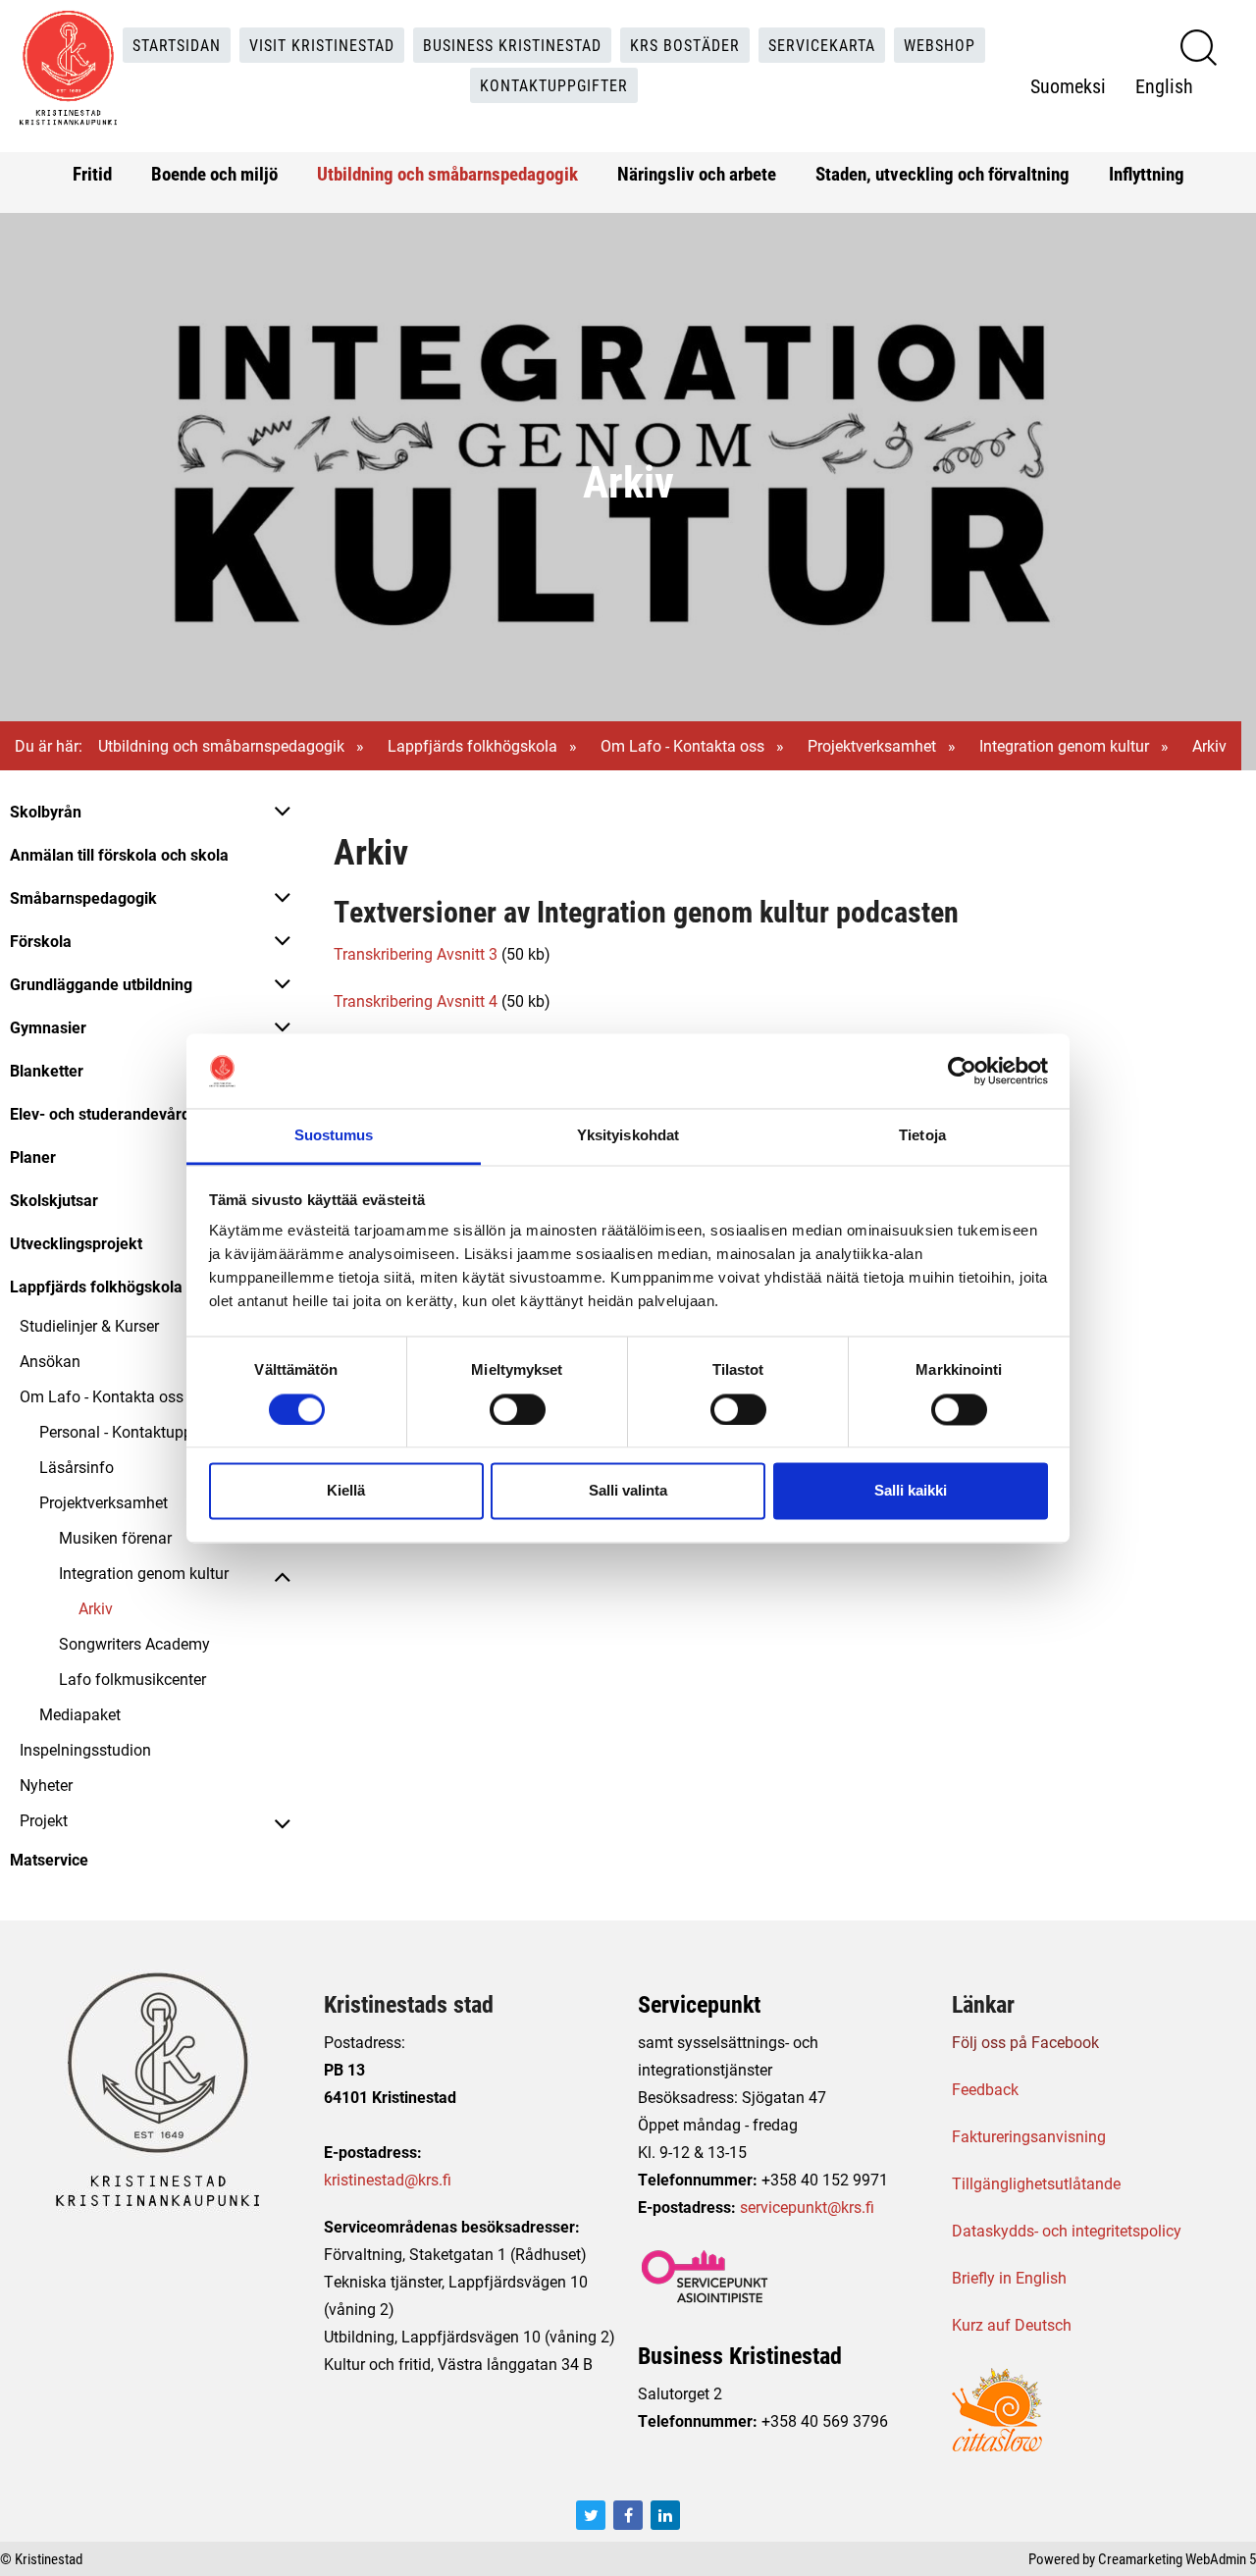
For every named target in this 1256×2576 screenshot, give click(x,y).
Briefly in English (1009, 2277)
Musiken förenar (115, 1537)
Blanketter (47, 1070)
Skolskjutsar (54, 1200)
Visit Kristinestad (322, 45)
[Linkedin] (665, 2515)
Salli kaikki (911, 1491)
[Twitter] (591, 2515)
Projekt (44, 1820)
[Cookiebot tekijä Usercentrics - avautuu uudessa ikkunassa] (962, 1071)
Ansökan (50, 1361)
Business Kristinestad (512, 45)
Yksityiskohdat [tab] (628, 1136)
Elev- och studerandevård (100, 1113)
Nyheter (46, 1785)
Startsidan (177, 45)
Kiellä (346, 1491)
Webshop (940, 45)
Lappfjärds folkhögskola (472, 745)
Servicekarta (822, 45)
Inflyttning (1147, 173)
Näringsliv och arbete (697, 173)
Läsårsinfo (77, 1467)
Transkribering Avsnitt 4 (416, 1000)
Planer (33, 1157)
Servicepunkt (699, 2004)
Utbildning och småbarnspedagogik (447, 173)
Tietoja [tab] (922, 1136)
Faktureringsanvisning (1029, 2136)
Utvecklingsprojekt (76, 1243)
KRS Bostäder (685, 45)
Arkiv (96, 1608)
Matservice (49, 1859)
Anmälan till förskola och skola (119, 854)
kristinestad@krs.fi (388, 2179)
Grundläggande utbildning (101, 984)
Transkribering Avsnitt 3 (416, 953)
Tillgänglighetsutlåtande (1036, 2183)
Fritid (92, 173)
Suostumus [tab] (334, 1136)
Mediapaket (80, 1714)
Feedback (985, 2089)
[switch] (518, 1409)
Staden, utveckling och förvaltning (942, 173)
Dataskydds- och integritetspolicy (1067, 2230)
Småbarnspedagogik (83, 897)
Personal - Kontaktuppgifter (134, 1431)
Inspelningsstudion (85, 1749)
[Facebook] (628, 2515)
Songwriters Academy (134, 1643)
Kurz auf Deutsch (1012, 2324)
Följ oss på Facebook (1025, 2042)
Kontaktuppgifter (554, 85)
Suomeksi (1068, 85)
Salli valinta (628, 1491)
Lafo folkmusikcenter (132, 1679)
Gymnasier (48, 1027)
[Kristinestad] (68, 68)
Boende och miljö (214, 173)
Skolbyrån (46, 811)
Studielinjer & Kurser (89, 1325)
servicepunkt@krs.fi (807, 2207)
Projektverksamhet (872, 745)
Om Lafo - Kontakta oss (682, 745)
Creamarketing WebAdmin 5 (1177, 2558)
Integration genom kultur (1064, 745)
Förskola (41, 941)
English (1164, 85)
